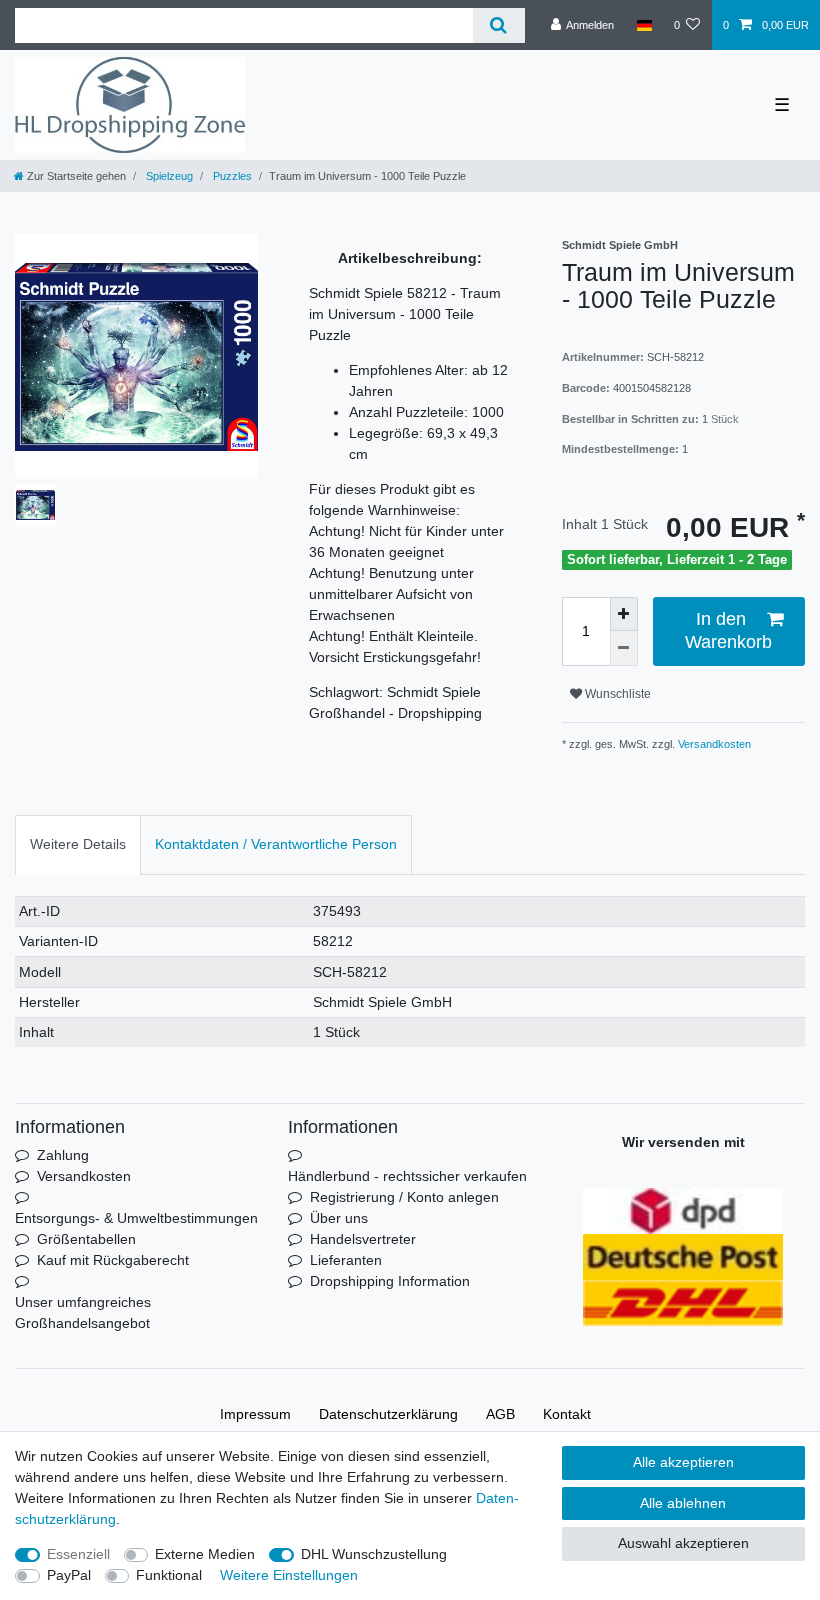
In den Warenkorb (728, 630)
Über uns (339, 1218)
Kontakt (567, 1414)
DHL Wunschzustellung (374, 1554)
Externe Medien (205, 1554)
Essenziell (78, 1554)
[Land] (643, 25)
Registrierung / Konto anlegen (404, 1197)
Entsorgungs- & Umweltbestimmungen (136, 1218)
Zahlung (63, 1155)
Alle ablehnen (683, 1503)
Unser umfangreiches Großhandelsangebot (83, 1312)
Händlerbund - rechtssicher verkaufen (407, 1176)
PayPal (69, 1575)
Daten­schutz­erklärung (388, 1414)
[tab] (78, 844)
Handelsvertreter (363, 1239)
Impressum (255, 1414)
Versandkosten (713, 744)
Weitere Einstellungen (289, 1575)
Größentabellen (86, 1239)
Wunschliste (616, 694)
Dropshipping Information (390, 1281)
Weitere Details (78, 844)
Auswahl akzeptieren (683, 1543)
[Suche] (498, 25)
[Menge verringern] (624, 648)
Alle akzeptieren (683, 1462)
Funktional (169, 1575)
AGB (500, 1414)
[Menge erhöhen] (624, 614)
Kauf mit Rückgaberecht (113, 1260)
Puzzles (231, 176)
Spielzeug (168, 176)
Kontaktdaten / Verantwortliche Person (276, 844)
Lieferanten (346, 1260)
